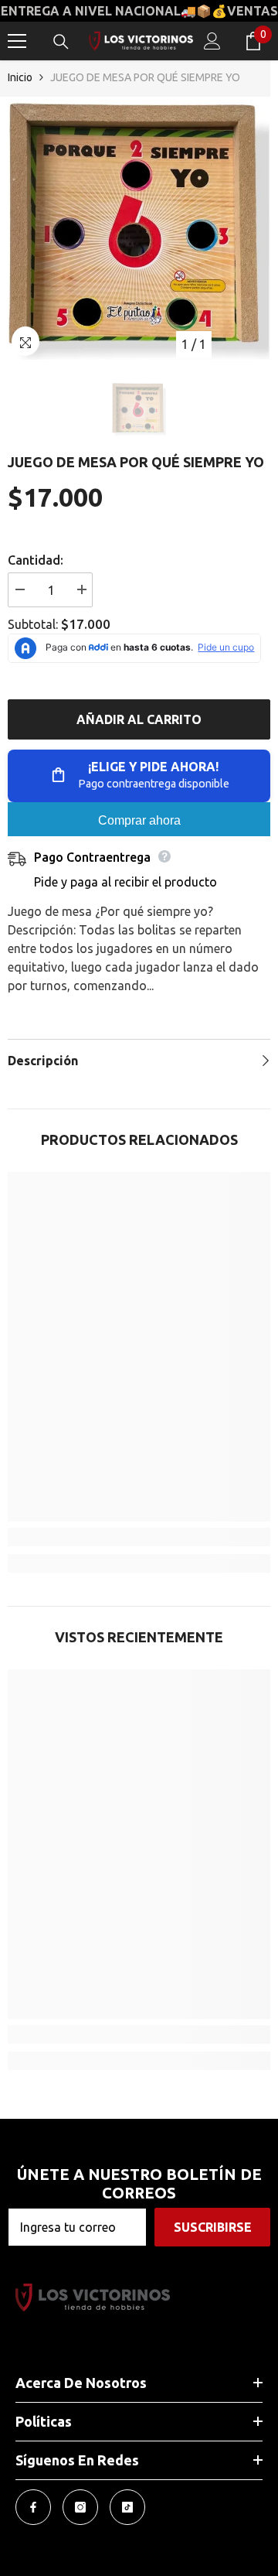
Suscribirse (213, 2227)
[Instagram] (80, 2507)
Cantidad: (36, 560)
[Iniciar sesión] (212, 41)
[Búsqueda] (61, 42)
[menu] (17, 41)
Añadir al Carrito (139, 719)
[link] (139, 1537)
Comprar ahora (139, 820)
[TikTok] (127, 2507)
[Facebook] (33, 2507)
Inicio (20, 77)
